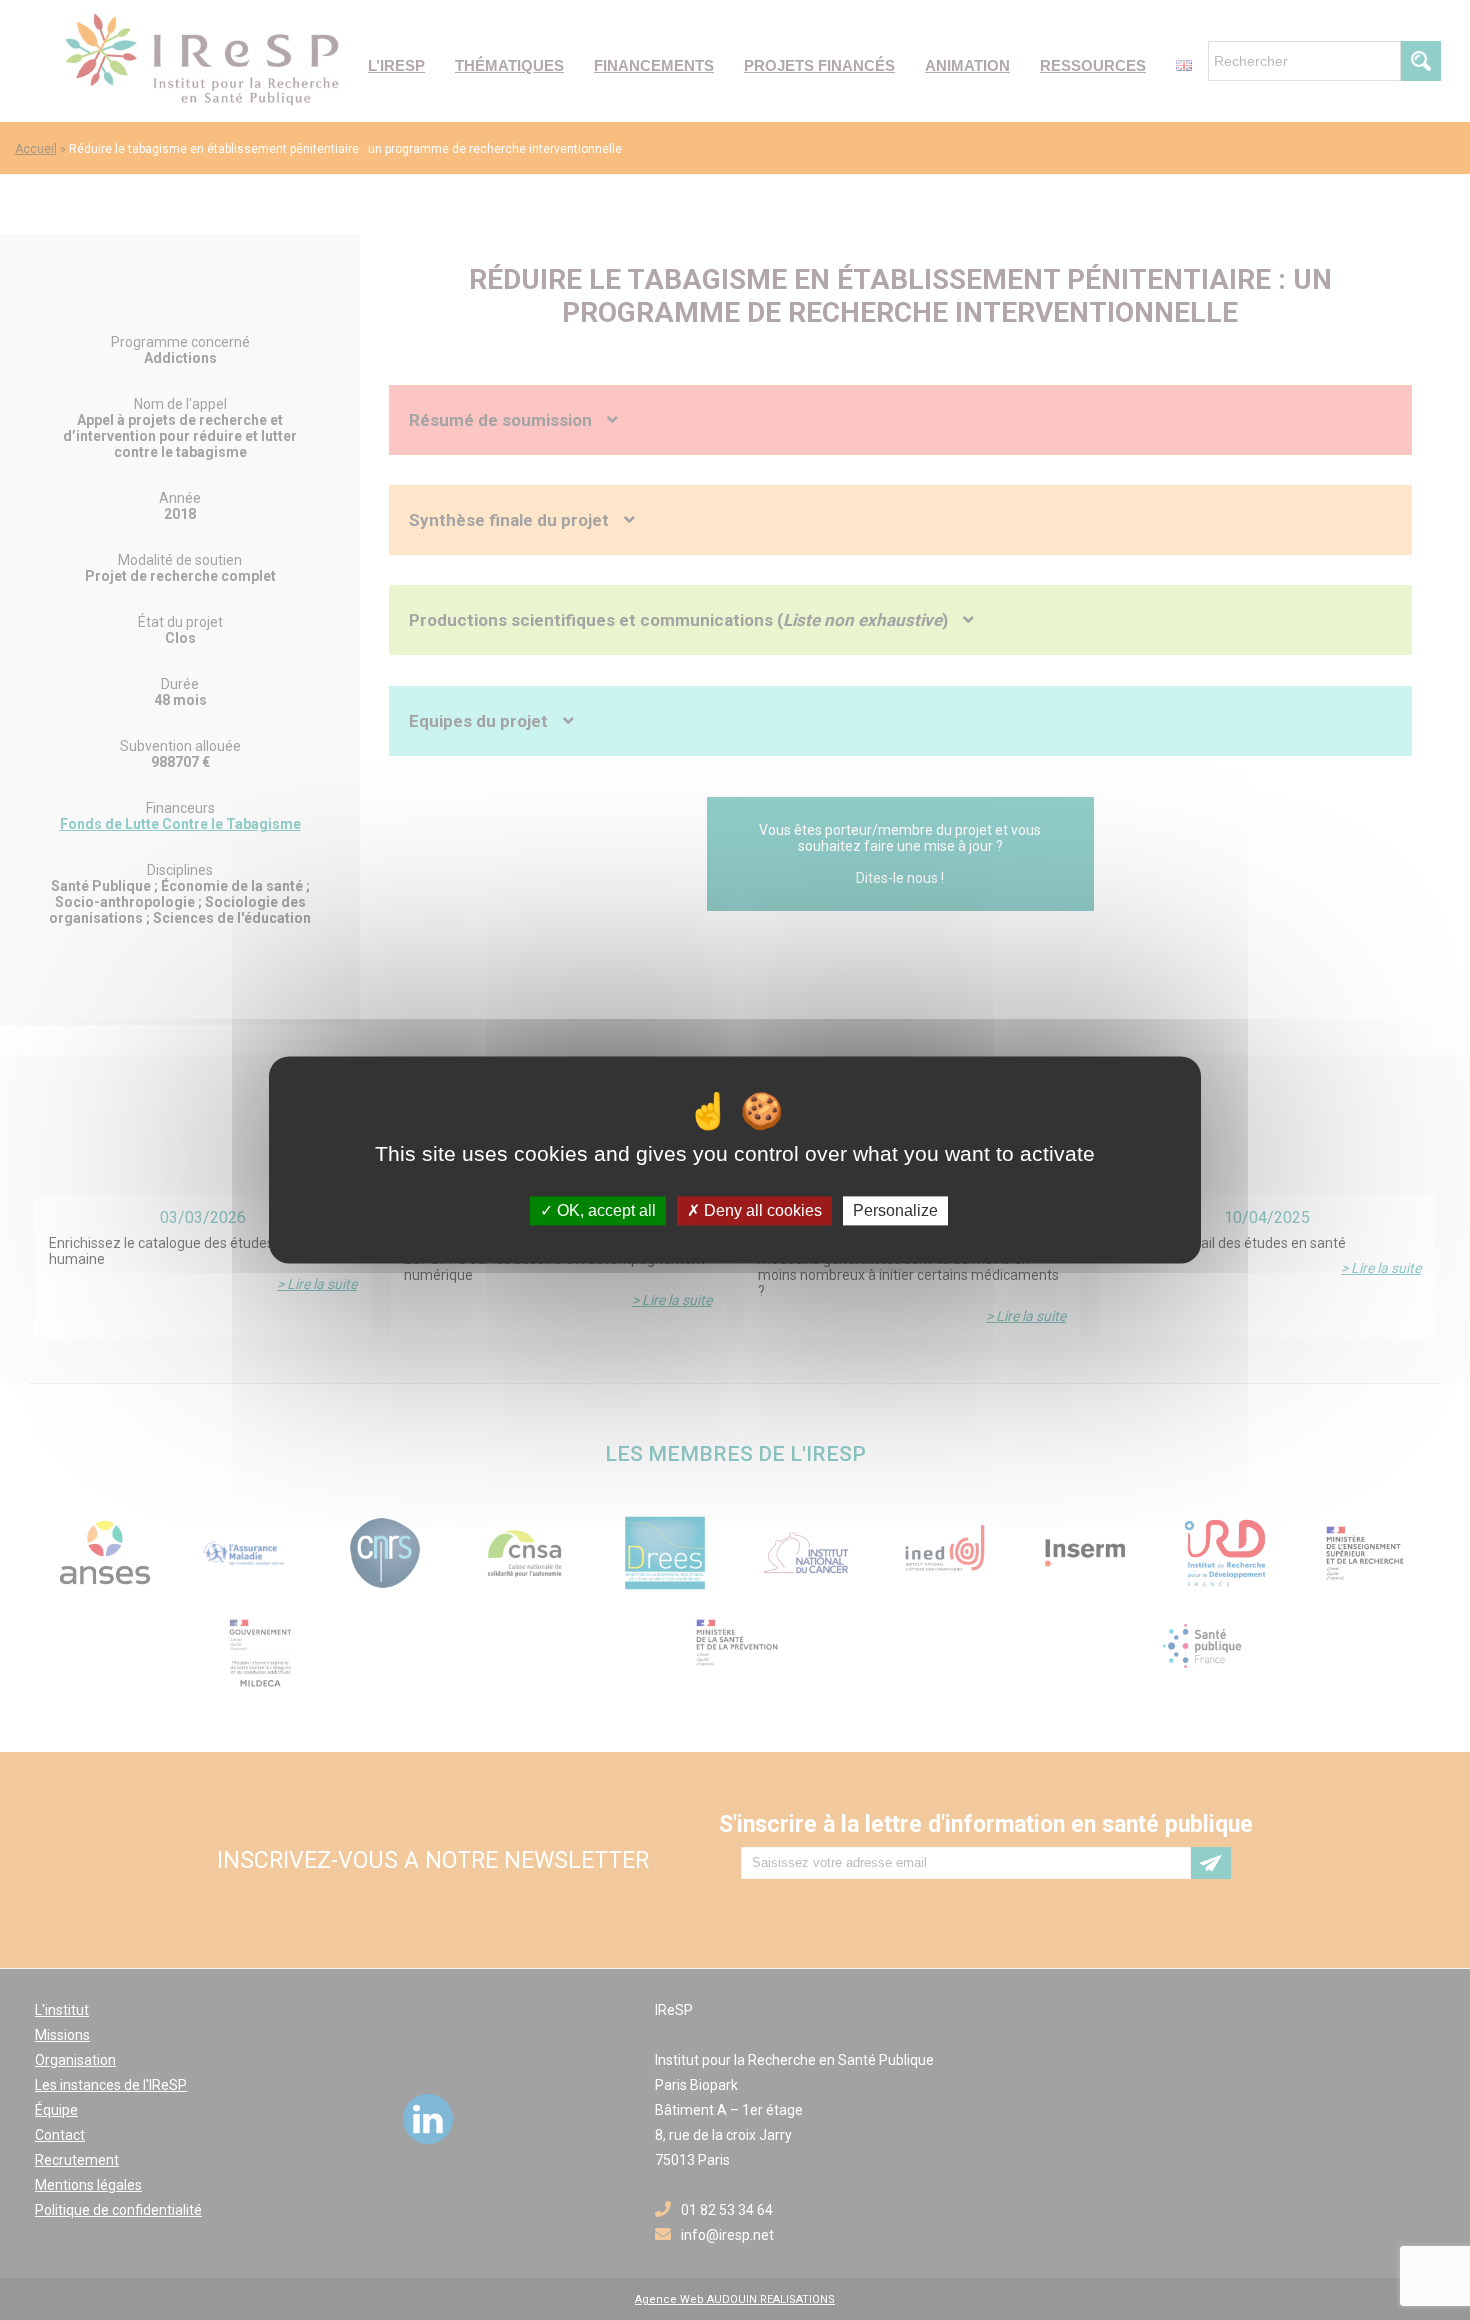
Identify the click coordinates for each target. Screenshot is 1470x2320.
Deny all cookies (761, 1210)
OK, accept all (604, 1210)
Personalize (895, 1210)
